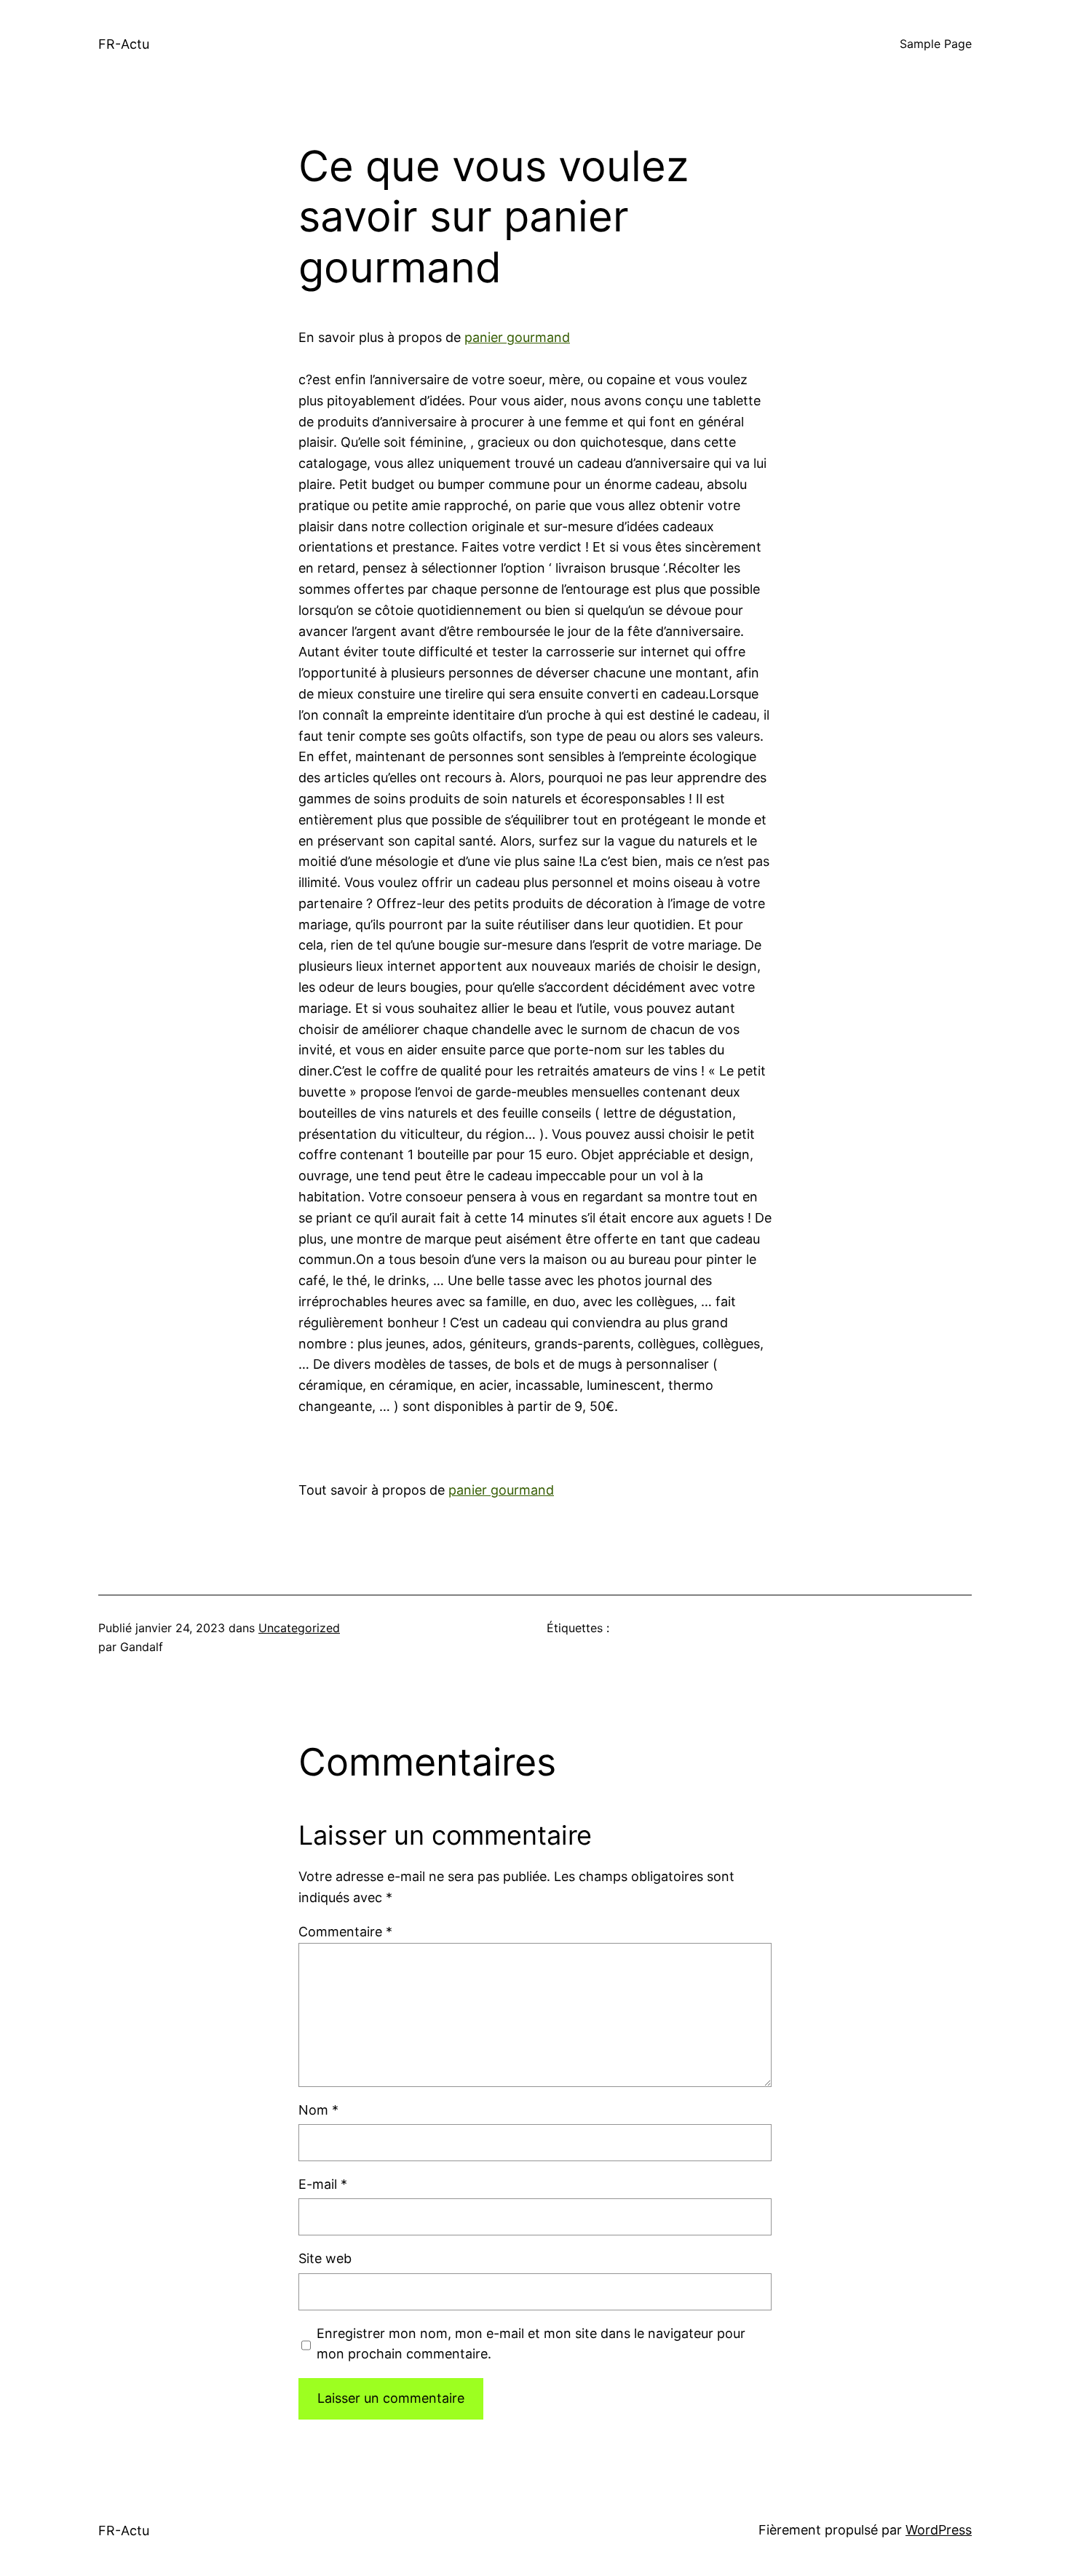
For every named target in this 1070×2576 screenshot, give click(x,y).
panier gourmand (517, 337)
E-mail (323, 2184)
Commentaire (345, 1932)
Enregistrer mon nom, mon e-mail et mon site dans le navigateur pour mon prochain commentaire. (531, 2344)
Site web (325, 2258)
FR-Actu (124, 44)
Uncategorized (299, 1628)
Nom (318, 2110)
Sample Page (936, 44)
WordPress (939, 2530)
